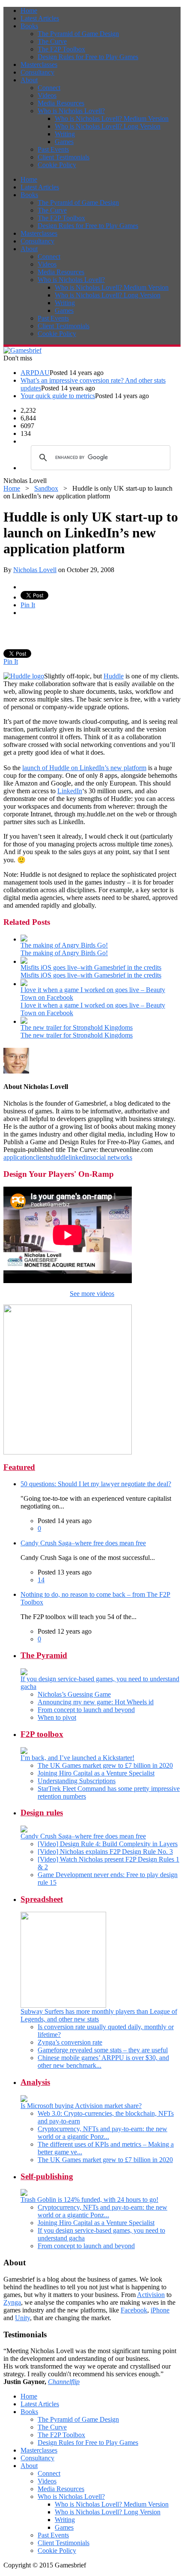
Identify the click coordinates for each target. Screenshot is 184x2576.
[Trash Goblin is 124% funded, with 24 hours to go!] (24, 2194)
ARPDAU (35, 373)
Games (64, 142)
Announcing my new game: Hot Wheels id (96, 1702)
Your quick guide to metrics (58, 396)
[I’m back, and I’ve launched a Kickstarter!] (24, 1752)
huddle (59, 1157)
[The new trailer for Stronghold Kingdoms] (24, 1021)
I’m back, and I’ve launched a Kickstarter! (77, 1758)
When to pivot (57, 1717)
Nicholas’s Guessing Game (74, 1694)
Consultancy (37, 72)
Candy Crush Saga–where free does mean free (83, 1543)
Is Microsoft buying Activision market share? (81, 2106)
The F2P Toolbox (61, 49)
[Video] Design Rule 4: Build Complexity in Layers (108, 1844)
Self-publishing (47, 2176)
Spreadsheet (42, 1899)
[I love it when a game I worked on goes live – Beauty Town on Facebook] (24, 984)
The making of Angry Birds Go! (64, 945)
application (18, 1157)
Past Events (53, 149)
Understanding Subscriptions (77, 1781)
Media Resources (61, 103)
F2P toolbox (42, 1734)
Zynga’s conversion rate (70, 2042)
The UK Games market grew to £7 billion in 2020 (105, 1765)
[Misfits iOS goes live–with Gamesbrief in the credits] (24, 961)
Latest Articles (40, 18)
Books (29, 26)
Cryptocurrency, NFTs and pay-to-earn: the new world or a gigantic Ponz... (102, 2133)
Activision (151, 2295)
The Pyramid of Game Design (78, 34)
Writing (65, 134)
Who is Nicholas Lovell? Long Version (108, 126)
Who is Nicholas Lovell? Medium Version (112, 118)
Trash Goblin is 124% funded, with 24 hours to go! (89, 2200)
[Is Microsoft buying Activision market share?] (24, 2100)
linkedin (79, 1157)
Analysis (35, 2082)
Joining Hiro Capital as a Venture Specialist (96, 1773)
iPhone (160, 2310)
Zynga (12, 2302)
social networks (111, 1157)
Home (29, 10)
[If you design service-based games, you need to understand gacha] (24, 1673)
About (29, 80)
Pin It (28, 605)
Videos (47, 95)
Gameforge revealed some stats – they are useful (103, 2050)
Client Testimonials (64, 157)
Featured (19, 1467)
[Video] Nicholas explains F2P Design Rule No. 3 (105, 1852)
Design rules (42, 1813)
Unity (22, 2318)
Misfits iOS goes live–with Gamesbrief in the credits (91, 967)
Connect (49, 88)
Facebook (134, 2310)
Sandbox (46, 488)
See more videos (92, 1294)
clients (42, 1157)
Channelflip (64, 2382)
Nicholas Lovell (35, 570)
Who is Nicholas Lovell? (71, 111)
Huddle (114, 676)
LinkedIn (70, 791)
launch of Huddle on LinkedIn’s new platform (84, 768)
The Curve (52, 41)
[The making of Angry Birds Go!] (24, 939)
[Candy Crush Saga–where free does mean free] (24, 1830)
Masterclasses (39, 64)
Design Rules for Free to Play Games (88, 57)
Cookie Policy (57, 165)
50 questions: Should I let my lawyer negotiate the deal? (96, 1484)
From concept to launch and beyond (86, 1710)
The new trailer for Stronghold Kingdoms (77, 1027)
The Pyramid (44, 1655)
